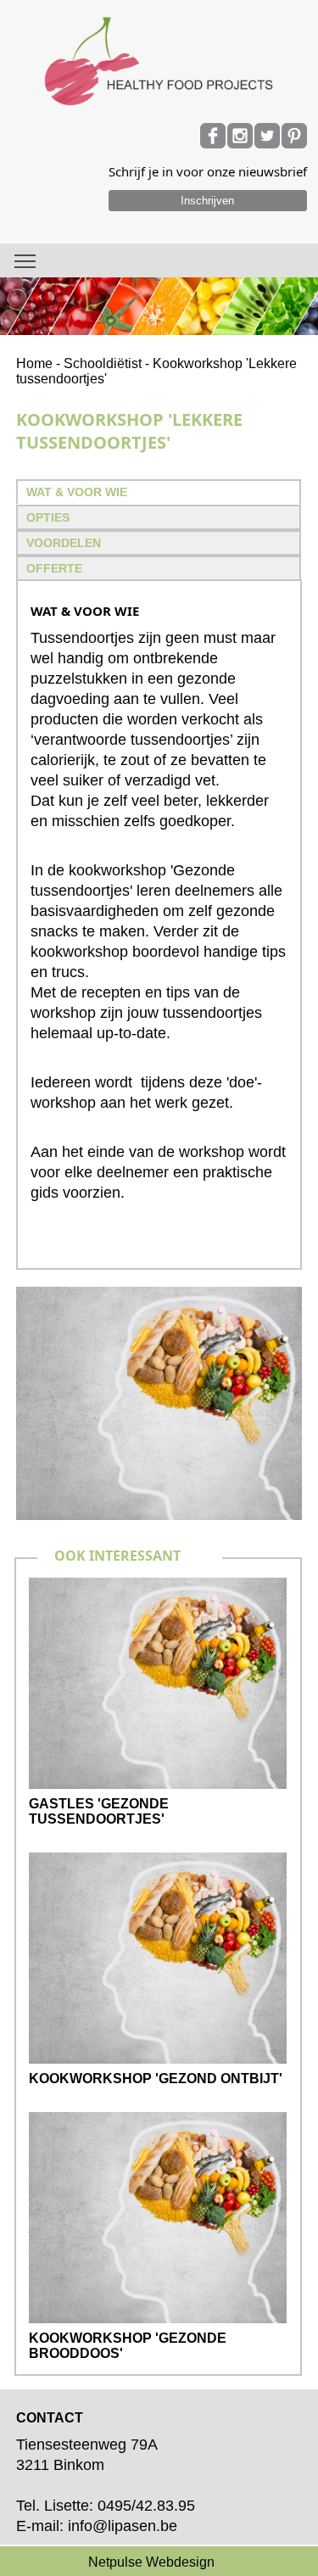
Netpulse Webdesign (151, 2562)
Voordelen (64, 543)
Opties (48, 517)
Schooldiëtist (103, 363)
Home (34, 363)
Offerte (54, 568)
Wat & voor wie (77, 492)
